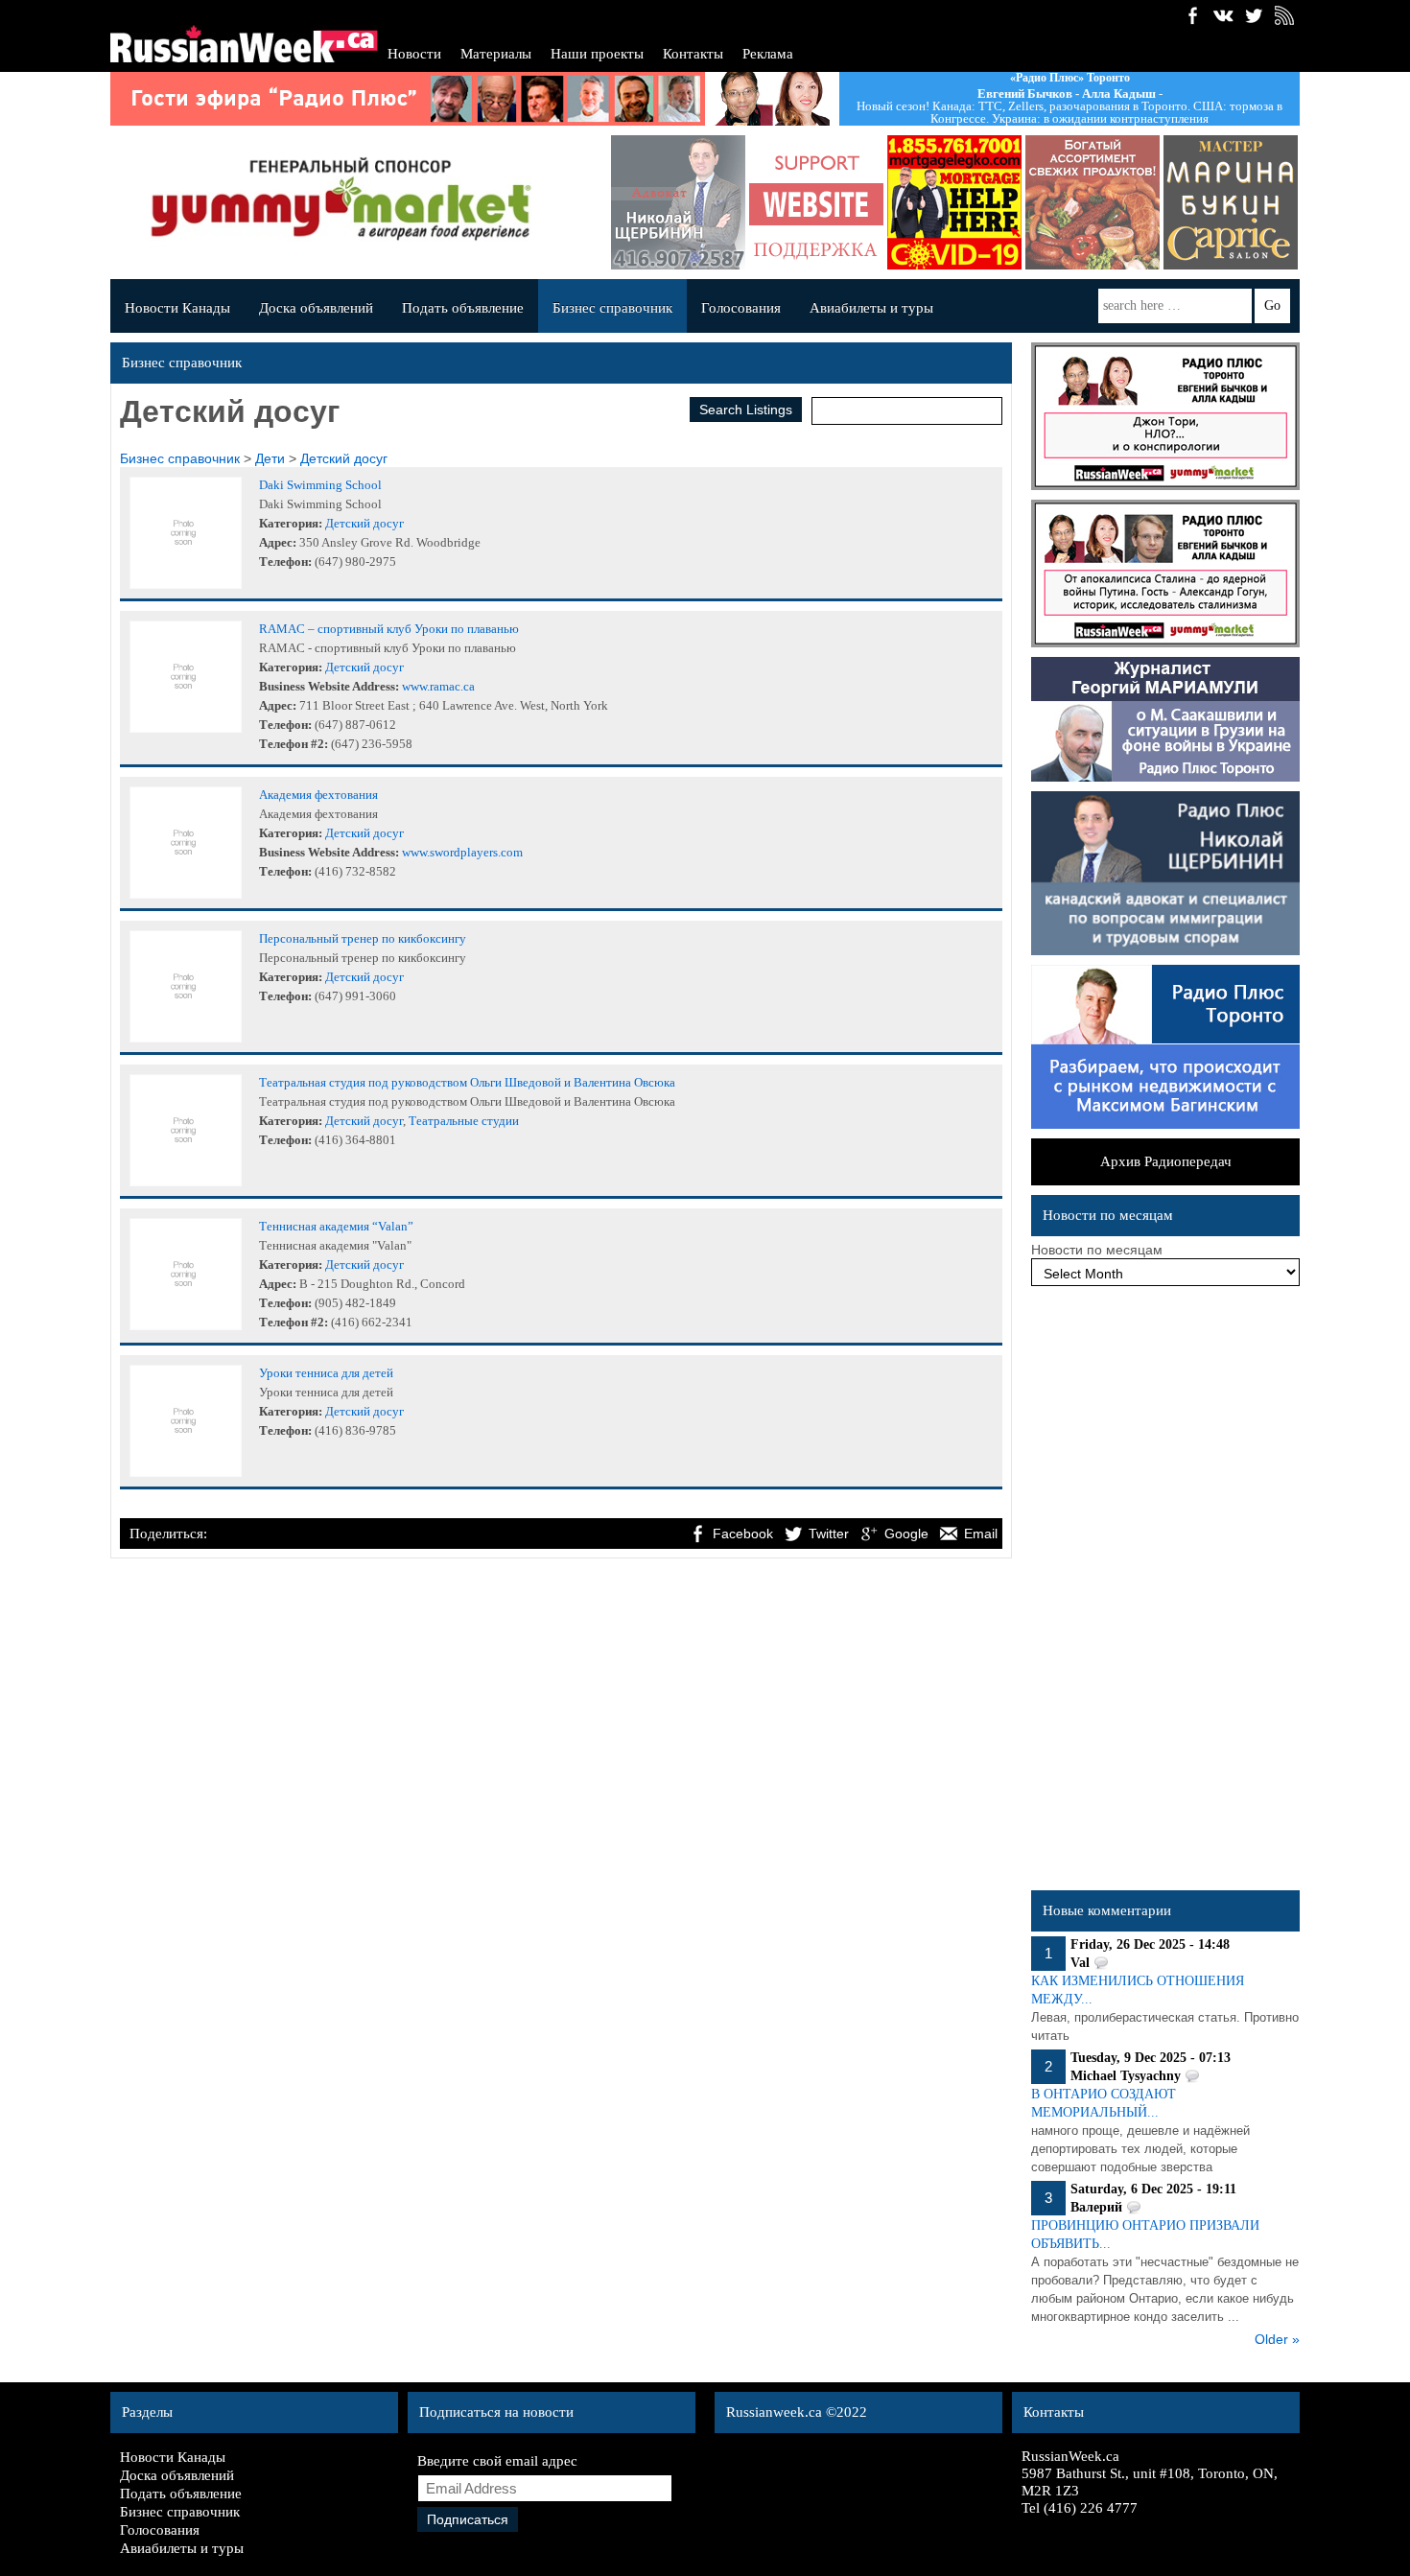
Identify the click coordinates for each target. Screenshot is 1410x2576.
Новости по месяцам (1097, 1250)
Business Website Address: (329, 686)
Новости (414, 54)
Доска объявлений (316, 308)
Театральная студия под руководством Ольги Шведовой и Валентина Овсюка (467, 1082)
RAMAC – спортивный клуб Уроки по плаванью (389, 629)
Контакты (693, 54)
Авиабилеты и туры (871, 308)
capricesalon (1231, 202)
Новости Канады (177, 308)
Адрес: (278, 542)
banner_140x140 (816, 202)
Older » (1277, 2339)
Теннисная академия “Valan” (336, 1226)
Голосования (741, 308)
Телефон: (285, 562)
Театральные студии (464, 1121)
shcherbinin (678, 202)
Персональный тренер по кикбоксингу (363, 938)
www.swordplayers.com (462, 852)
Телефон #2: (294, 744)
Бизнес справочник (612, 308)
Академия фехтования (318, 795)
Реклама (768, 54)
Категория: (291, 523)
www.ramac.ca (438, 686)
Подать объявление (463, 308)
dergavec (954, 202)
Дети (270, 458)
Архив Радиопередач (1166, 1161)
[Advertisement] (1165, 1593)
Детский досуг (344, 458)
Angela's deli (1093, 202)
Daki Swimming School (320, 485)
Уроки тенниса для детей (326, 1373)
